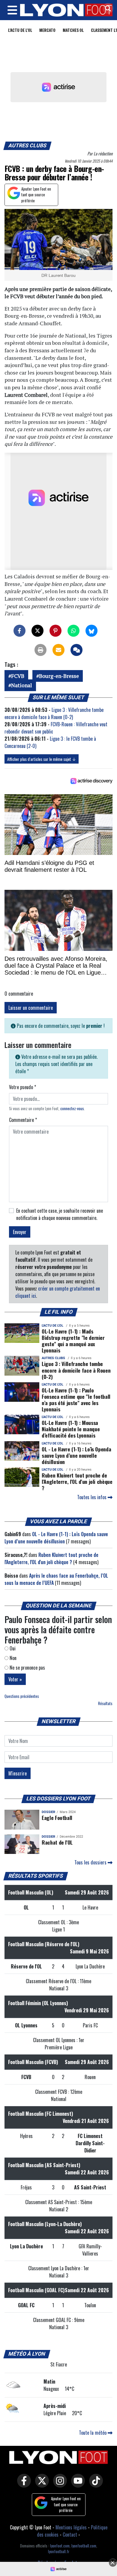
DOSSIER (48, 1812)
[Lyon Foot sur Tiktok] (94, 2485)
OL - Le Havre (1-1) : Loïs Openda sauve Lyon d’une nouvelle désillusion (76, 1455)
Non (12, 1658)
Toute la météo (93, 2433)
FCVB (18, 676)
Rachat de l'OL (57, 1842)
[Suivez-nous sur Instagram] (58, 2485)
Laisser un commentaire (31, 1008)
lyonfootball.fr (59, 2551)
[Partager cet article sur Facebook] (19, 631)
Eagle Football (57, 1818)
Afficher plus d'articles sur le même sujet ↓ (42, 759)
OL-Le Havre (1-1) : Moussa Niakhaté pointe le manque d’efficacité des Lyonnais (71, 1429)
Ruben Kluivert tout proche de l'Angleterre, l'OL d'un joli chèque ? (77, 1481)
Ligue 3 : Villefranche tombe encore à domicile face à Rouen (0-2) (54, 713)
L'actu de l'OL (20, 30)
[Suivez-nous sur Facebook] (22, 2485)
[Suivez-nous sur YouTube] (76, 2485)
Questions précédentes (22, 1696)
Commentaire (23, 1120)
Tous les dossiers (91, 1862)
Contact (70, 2535)
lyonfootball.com (84, 2546)
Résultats (105, 1703)
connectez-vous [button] (72, 1109)
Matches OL (73, 30)
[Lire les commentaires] (76, 650)
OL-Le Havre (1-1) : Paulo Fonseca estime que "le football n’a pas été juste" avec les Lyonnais (76, 1400)
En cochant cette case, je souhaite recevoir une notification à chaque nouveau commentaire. (60, 1214)
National (22, 685)
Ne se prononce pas (27, 1668)
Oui (12, 1648)
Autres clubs (28, 145)
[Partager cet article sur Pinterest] (55, 631)
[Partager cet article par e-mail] (58, 650)
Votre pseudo (22, 1087)
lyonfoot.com (60, 2546)
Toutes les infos (92, 1497)
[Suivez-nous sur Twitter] (40, 2485)
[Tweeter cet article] (37, 631)
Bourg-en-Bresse (59, 676)
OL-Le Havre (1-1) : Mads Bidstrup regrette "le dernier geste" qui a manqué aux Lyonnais (73, 1341)
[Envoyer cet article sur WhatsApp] (73, 631)
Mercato (47, 30)
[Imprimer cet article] (40, 650)
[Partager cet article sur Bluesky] (91, 631)
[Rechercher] (106, 9)
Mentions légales (71, 2527)
